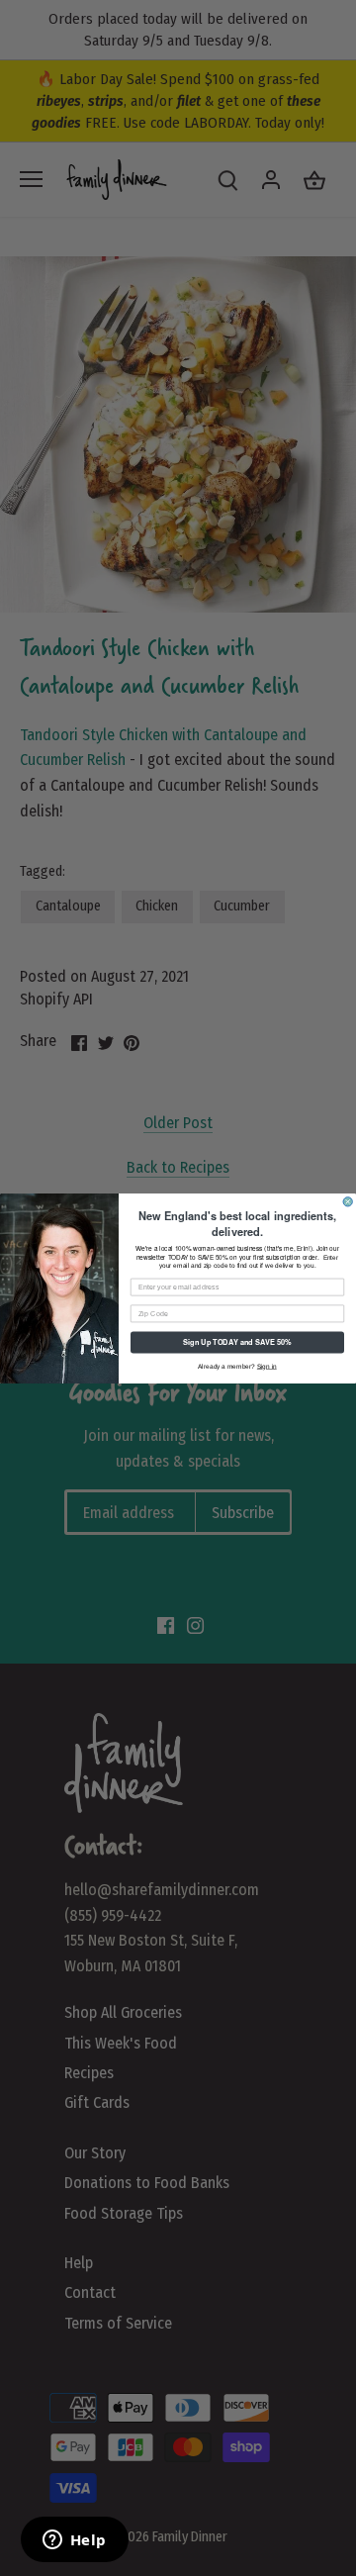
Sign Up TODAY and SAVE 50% (237, 1341)
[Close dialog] (348, 1201)
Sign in (267, 1365)
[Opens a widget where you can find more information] (74, 2541)
